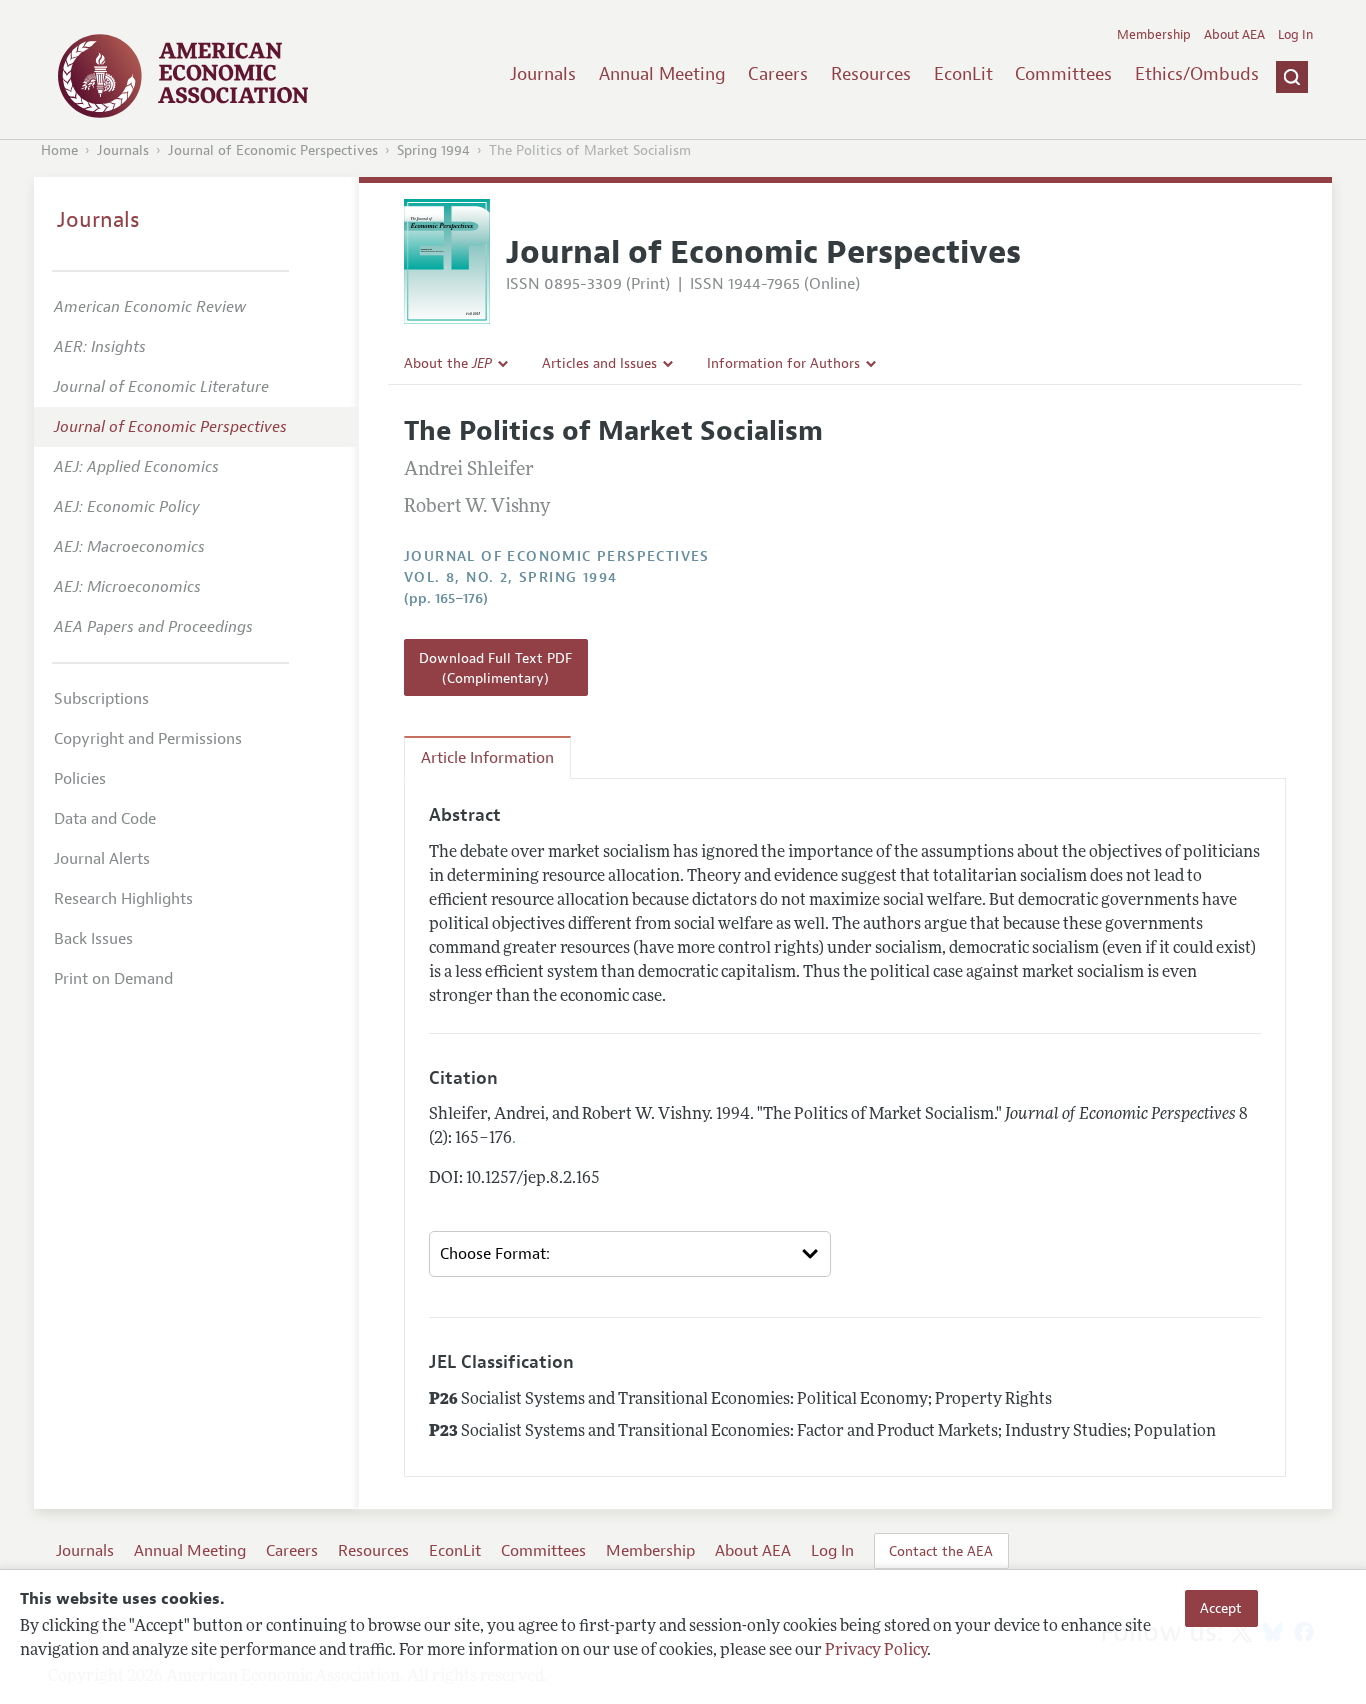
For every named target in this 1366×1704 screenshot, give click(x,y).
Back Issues (93, 939)
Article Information (487, 758)
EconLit (963, 74)
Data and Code (105, 819)
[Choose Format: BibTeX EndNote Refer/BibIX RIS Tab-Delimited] (630, 1254)
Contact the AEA (941, 1551)
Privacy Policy (876, 1651)
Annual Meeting (662, 74)
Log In (1295, 35)
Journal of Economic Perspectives (273, 150)
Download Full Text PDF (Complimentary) (495, 668)
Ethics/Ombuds (1197, 74)
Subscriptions (101, 699)
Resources (871, 74)
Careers (778, 74)
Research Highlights (123, 899)
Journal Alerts (102, 859)
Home (59, 150)
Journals (543, 74)
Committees (1063, 74)
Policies (80, 779)
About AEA (1234, 35)
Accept (1221, 1608)
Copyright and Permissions (148, 739)
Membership (1154, 35)
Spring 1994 (433, 150)
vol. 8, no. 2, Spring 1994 (510, 577)
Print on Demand (113, 979)
